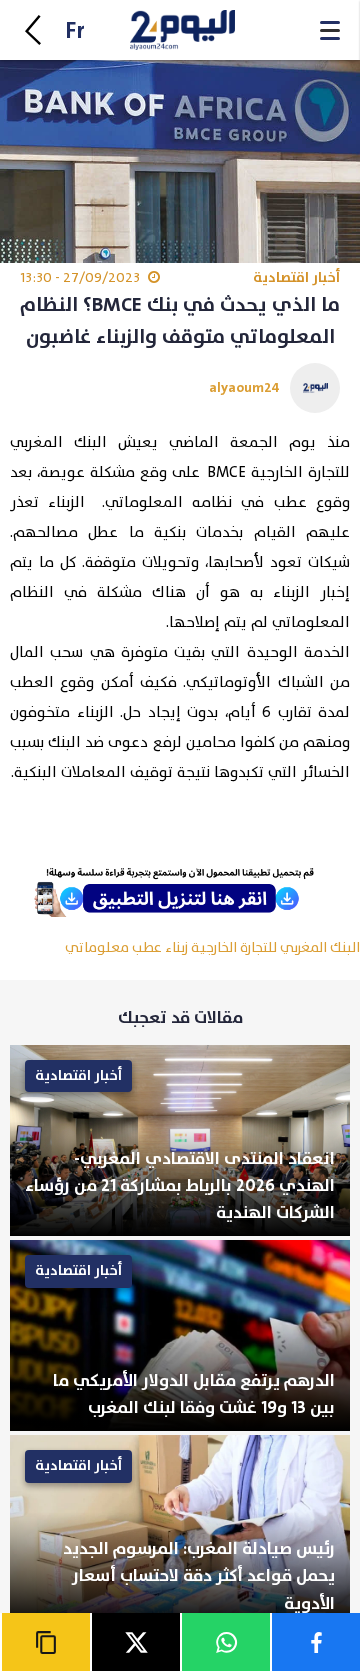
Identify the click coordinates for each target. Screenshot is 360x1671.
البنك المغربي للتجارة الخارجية (275, 947)
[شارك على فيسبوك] (315, 1642)
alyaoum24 (244, 387)
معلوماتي (97, 947)
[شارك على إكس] (135, 1642)
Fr (75, 31)
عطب (147, 947)
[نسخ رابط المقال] (45, 1642)
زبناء (176, 947)
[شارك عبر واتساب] (225, 1642)
